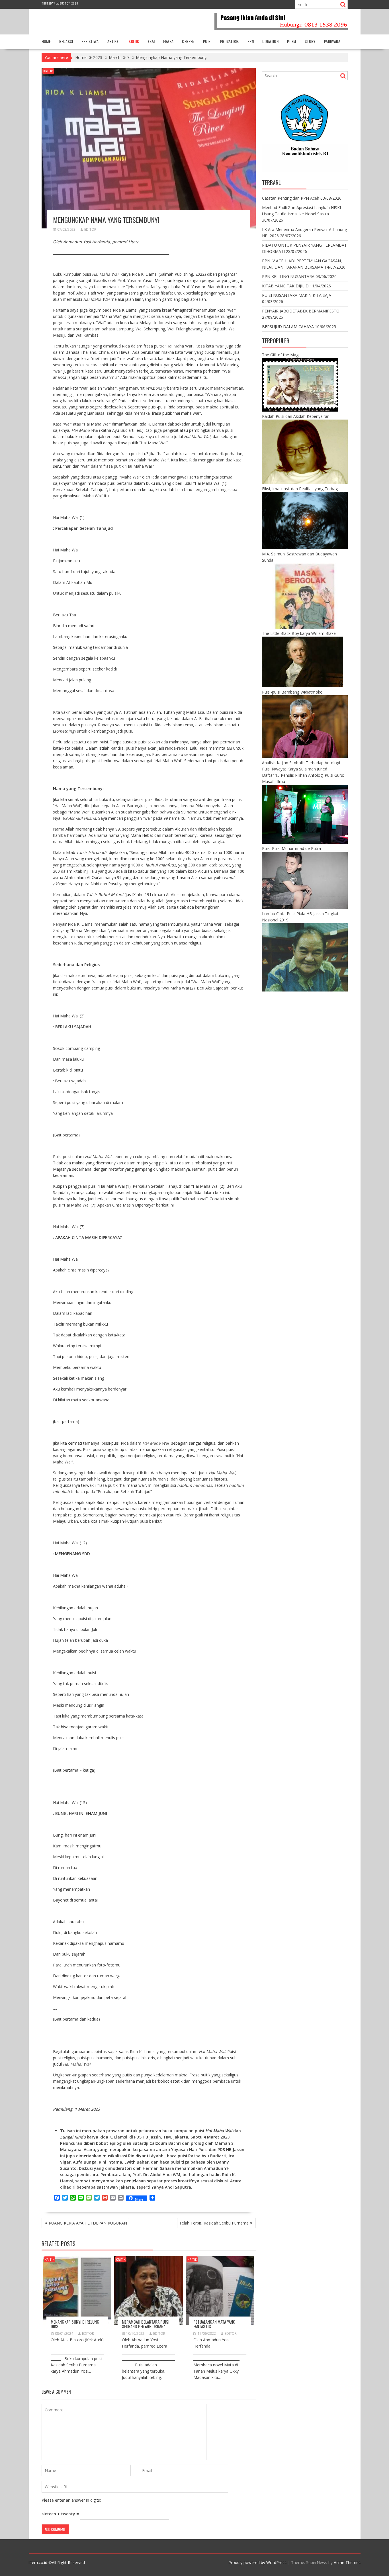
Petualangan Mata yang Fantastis (214, 2324)
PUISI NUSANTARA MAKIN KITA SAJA (297, 295)
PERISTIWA (90, 41)
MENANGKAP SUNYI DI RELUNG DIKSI (75, 2324)
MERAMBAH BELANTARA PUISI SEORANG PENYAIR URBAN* (146, 2324)
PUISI (207, 41)
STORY (310, 41)
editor (90, 229)
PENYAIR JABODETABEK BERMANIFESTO (301, 311)
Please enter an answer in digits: (71, 2500)
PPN (251, 41)
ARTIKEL (114, 41)
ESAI (151, 41)
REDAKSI (66, 41)
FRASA (168, 41)
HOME (46, 41)
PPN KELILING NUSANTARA (288, 276)
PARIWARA (332, 41)
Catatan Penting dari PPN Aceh (291, 198)
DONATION (270, 41)
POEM (292, 41)
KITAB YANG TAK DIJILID (285, 286)
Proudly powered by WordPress (257, 2562)
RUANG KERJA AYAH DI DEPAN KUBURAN (88, 2223)
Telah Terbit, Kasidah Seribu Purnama (214, 2223)
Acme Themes (347, 2562)
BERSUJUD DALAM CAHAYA (288, 327)
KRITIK (134, 41)
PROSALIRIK (230, 41)
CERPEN (188, 41)
